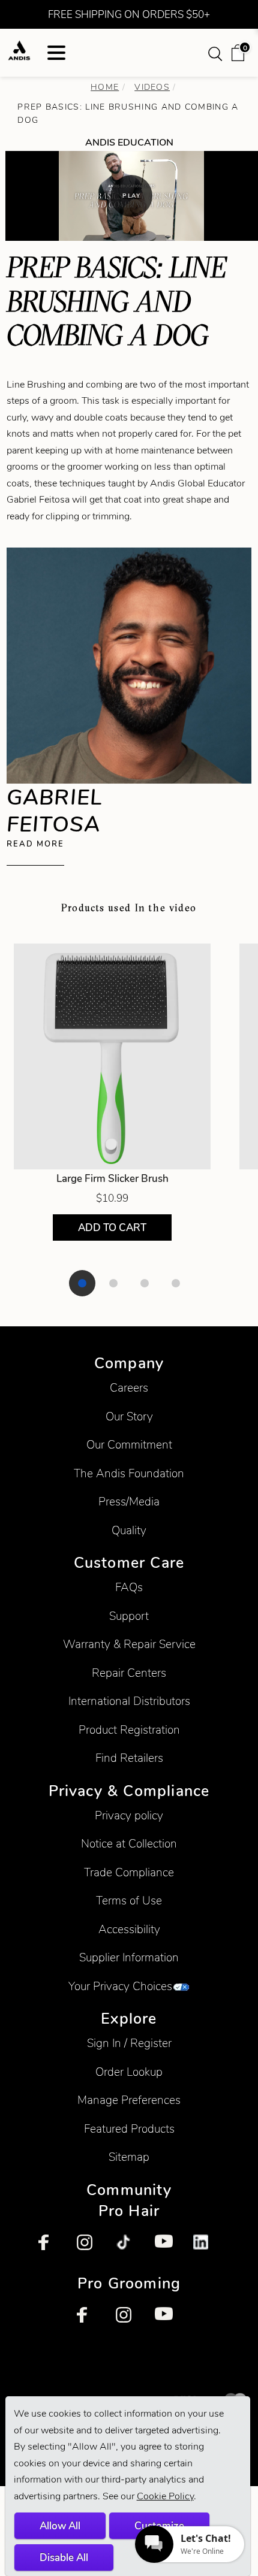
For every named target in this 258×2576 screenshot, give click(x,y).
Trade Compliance (129, 1872)
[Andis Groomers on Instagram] (129, 2320)
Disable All (64, 2557)
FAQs (129, 1587)
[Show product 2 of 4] (113, 1283)
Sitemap (129, 2157)
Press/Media (129, 1502)
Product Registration (129, 1730)
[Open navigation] (56, 53)
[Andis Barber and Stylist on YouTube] (168, 2248)
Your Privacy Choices (120, 1986)
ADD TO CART (112, 1227)
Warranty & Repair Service (129, 1644)
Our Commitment (129, 1445)
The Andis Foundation (129, 1473)
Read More (35, 844)
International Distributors (129, 1701)
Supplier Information (129, 1957)
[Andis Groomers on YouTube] (168, 2320)
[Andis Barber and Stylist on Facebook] (52, 2248)
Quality (129, 1530)
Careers (129, 1388)
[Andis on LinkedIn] (206, 2248)
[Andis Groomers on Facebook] (90, 2320)
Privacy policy (129, 1815)
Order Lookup (129, 2072)
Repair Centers (129, 1673)
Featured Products (129, 2129)
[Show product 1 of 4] (82, 1283)
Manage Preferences (129, 2100)
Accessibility (129, 1929)
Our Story (129, 1417)
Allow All (60, 2526)
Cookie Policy (165, 2496)
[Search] (217, 53)
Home (105, 87)
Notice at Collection (129, 1844)
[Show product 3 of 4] (145, 1283)
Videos (152, 87)
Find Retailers (129, 1758)
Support (129, 1616)
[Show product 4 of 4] (176, 1283)
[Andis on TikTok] (129, 2248)
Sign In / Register (129, 2043)
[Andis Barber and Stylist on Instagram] (90, 2248)
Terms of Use (129, 1901)
